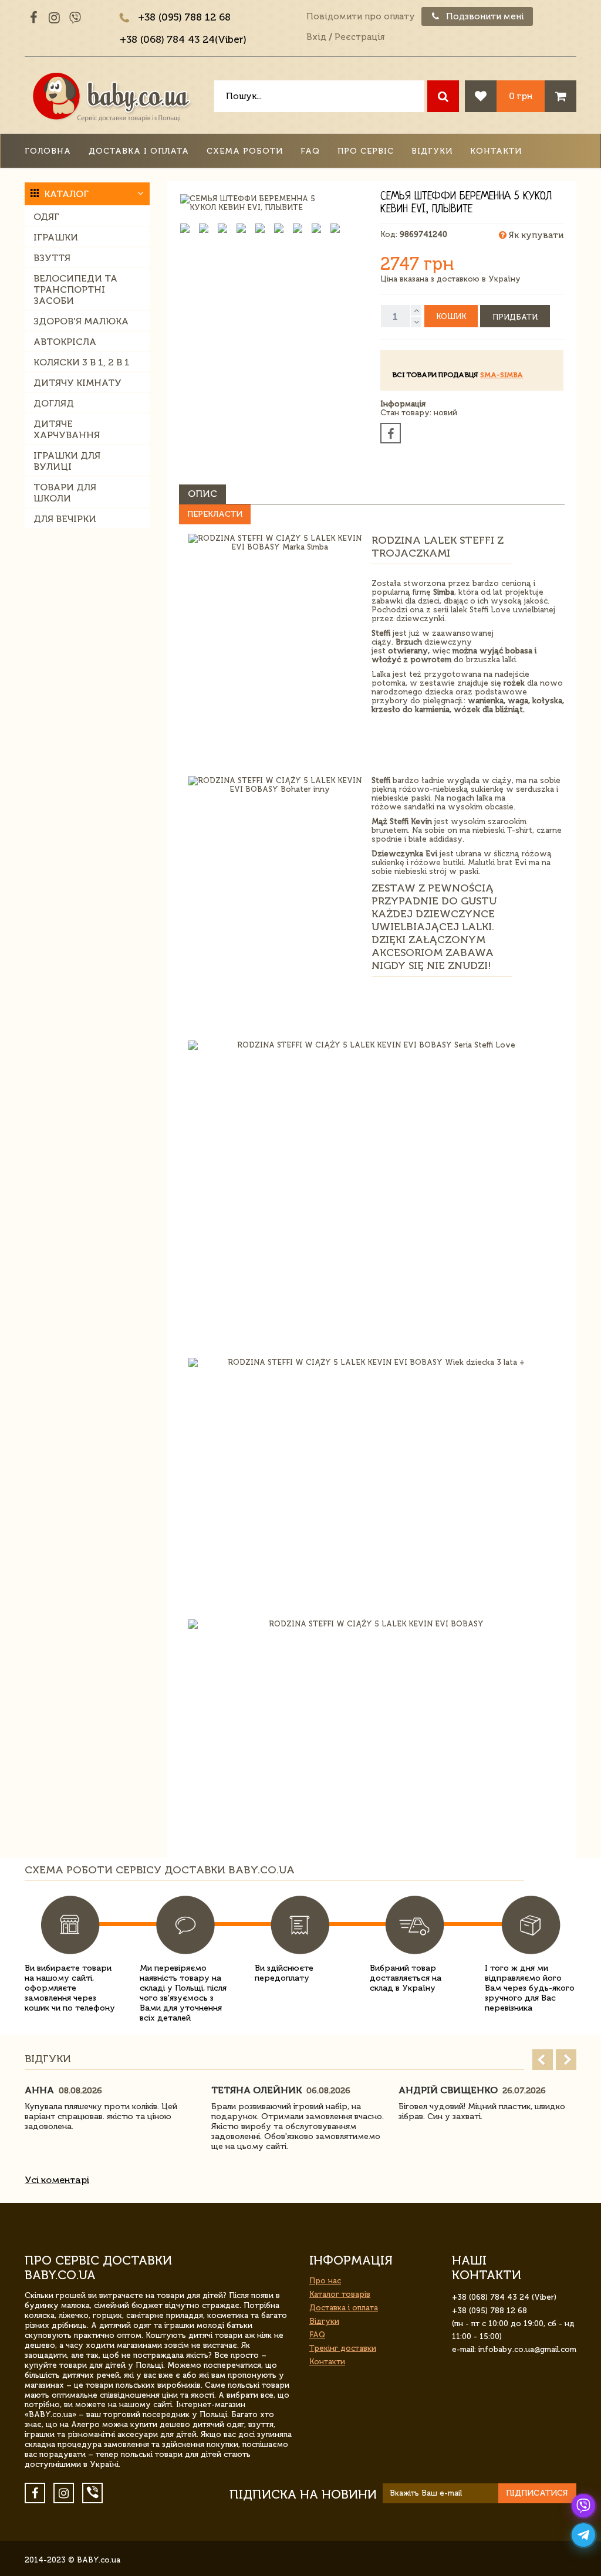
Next (566, 2060)
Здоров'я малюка (81, 321)
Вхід (316, 37)
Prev (543, 2060)
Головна (48, 151)
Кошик (451, 316)
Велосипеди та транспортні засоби (75, 289)
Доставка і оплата (139, 151)
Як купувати (535, 235)
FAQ (310, 151)
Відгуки (432, 151)
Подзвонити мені (484, 16)
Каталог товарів (340, 2294)
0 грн (521, 96)
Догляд (54, 403)
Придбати (515, 317)
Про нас (325, 2281)
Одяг (46, 217)
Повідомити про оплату (361, 16)
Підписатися (537, 2493)
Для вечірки (65, 519)
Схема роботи (245, 151)
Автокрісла (65, 342)
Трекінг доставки (343, 2348)
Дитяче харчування (67, 429)
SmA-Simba (502, 375)
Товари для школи (65, 493)
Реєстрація (359, 37)
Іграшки (56, 237)
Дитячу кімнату (77, 383)
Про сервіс (366, 151)
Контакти (496, 151)
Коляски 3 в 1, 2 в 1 (82, 362)
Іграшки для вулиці (67, 461)
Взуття (52, 258)
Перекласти (215, 514)
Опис (202, 494)
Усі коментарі (57, 2180)
